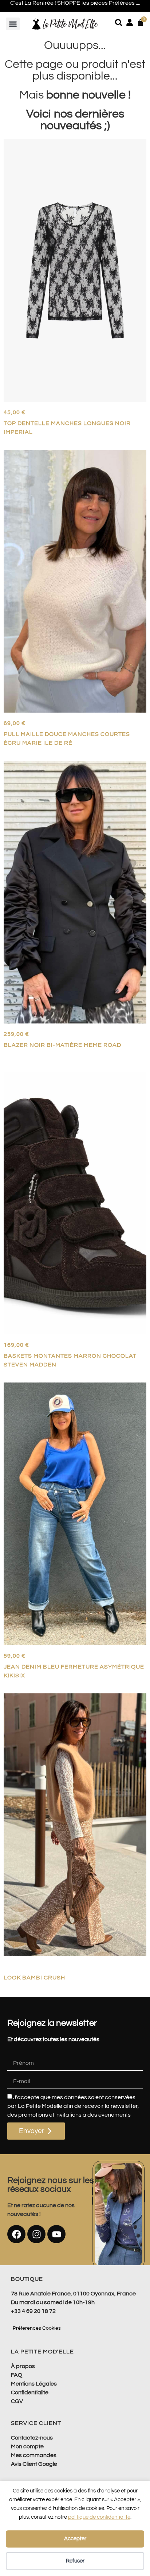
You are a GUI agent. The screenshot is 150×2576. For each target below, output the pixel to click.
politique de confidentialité (99, 2517)
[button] (13, 24)
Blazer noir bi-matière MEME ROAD (62, 1045)
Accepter (75, 2539)
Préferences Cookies (37, 2328)
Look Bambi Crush (34, 1978)
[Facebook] (16, 2234)
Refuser (75, 2561)
